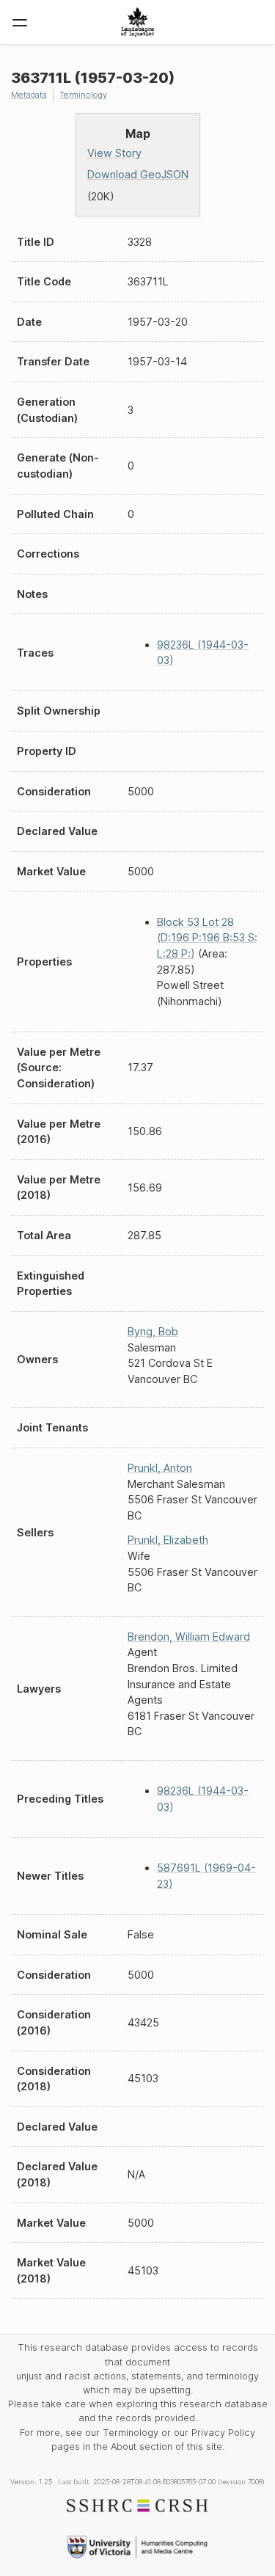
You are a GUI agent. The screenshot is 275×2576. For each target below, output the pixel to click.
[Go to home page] (137, 22)
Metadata (29, 95)
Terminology (83, 95)
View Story (114, 153)
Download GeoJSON (138, 174)
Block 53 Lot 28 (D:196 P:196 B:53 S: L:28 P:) (207, 938)
